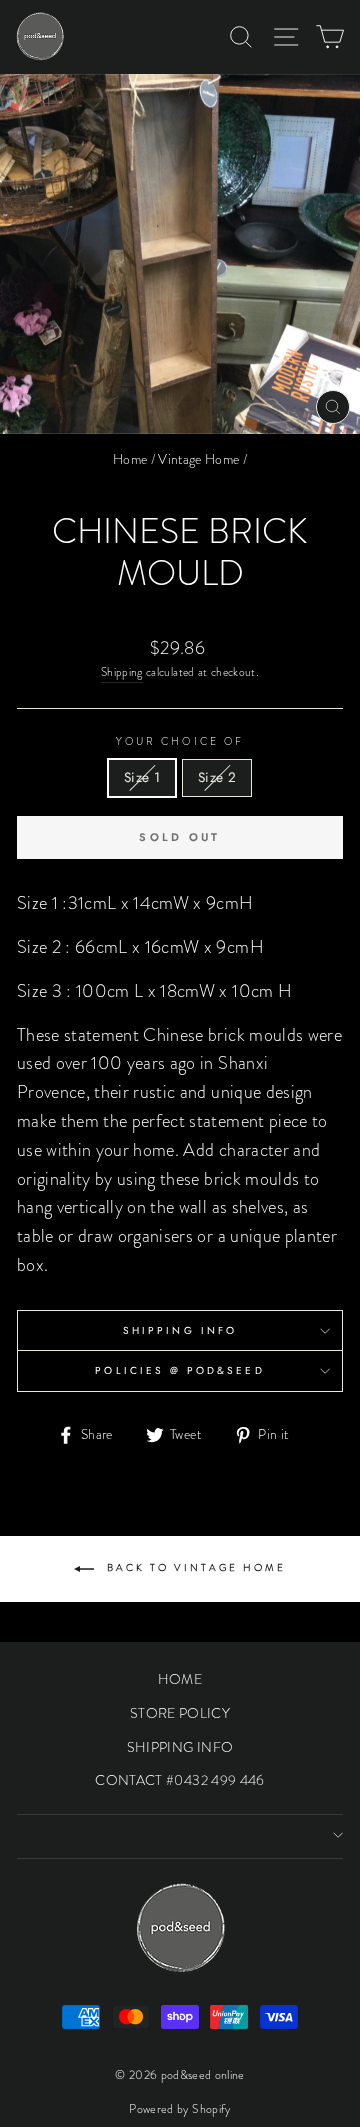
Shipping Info (180, 1330)
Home (130, 459)
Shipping (122, 672)
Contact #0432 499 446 (179, 1780)
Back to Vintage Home (194, 1567)
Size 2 (217, 777)
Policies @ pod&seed (179, 1370)
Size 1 (142, 777)
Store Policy (180, 1713)
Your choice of (180, 741)
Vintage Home (198, 459)
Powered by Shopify (179, 2109)
